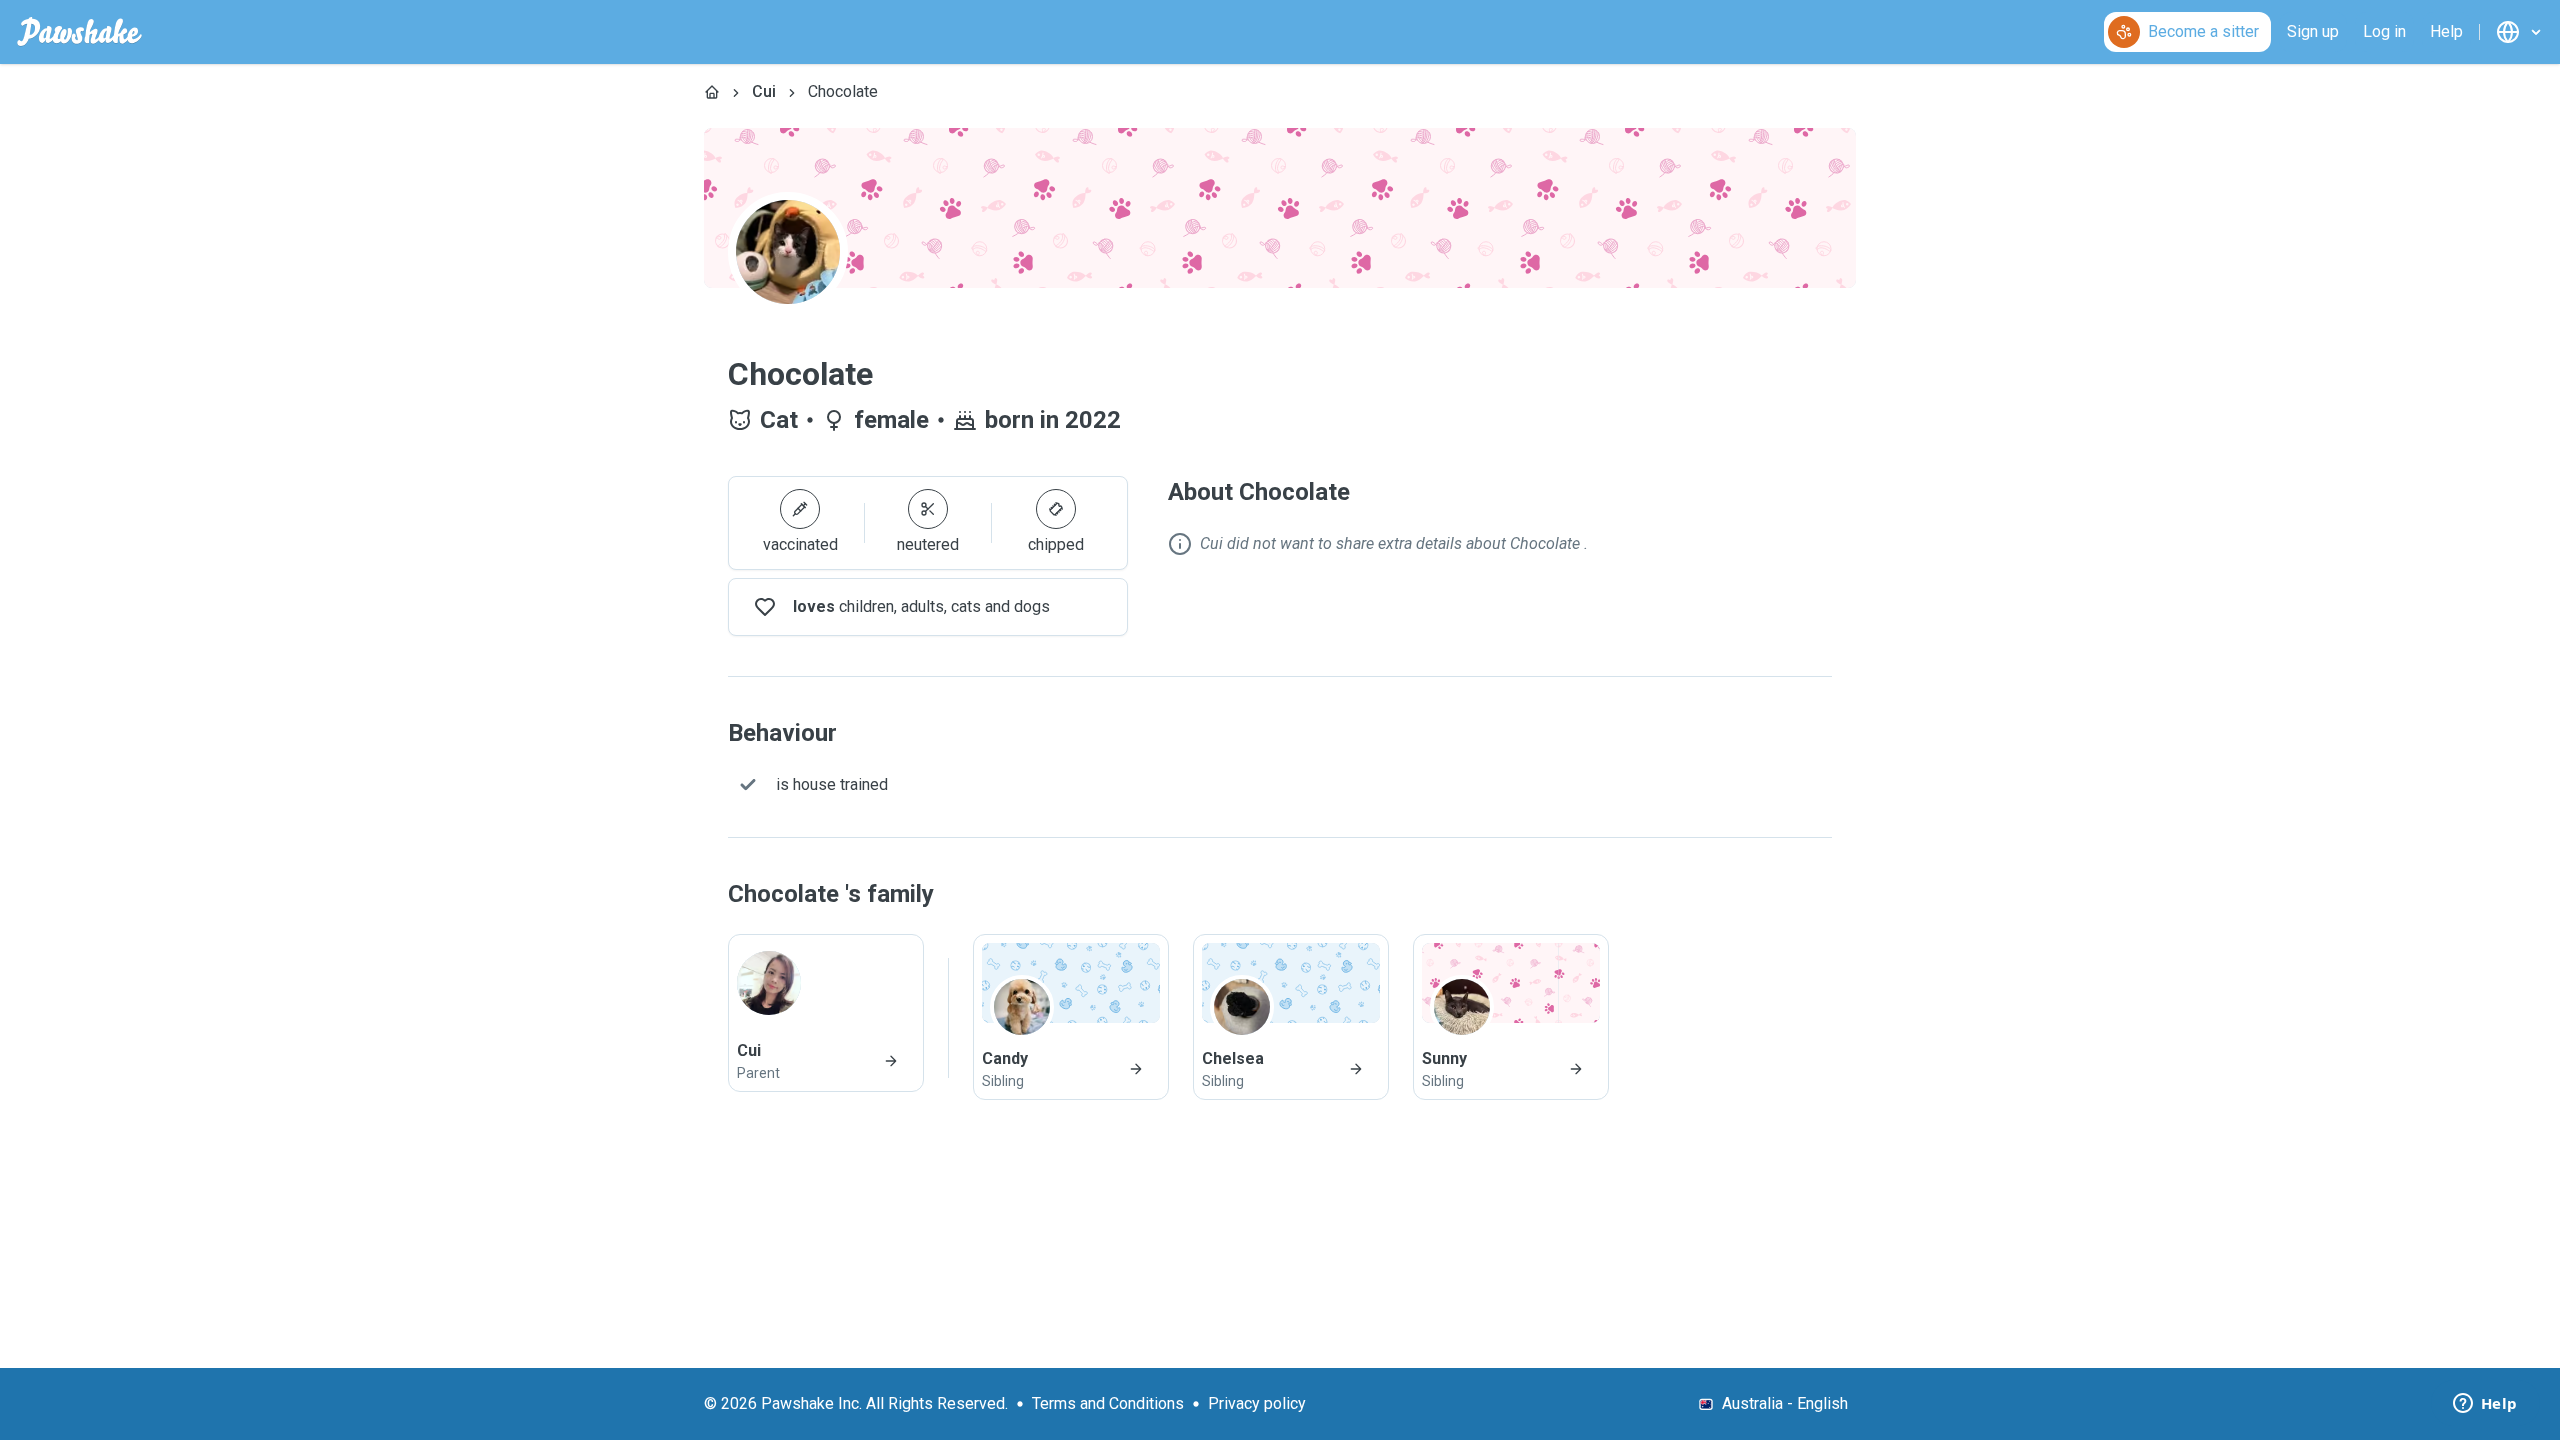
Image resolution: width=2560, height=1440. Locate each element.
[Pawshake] (79, 32)
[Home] (712, 92)
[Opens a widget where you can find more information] (2485, 1405)
